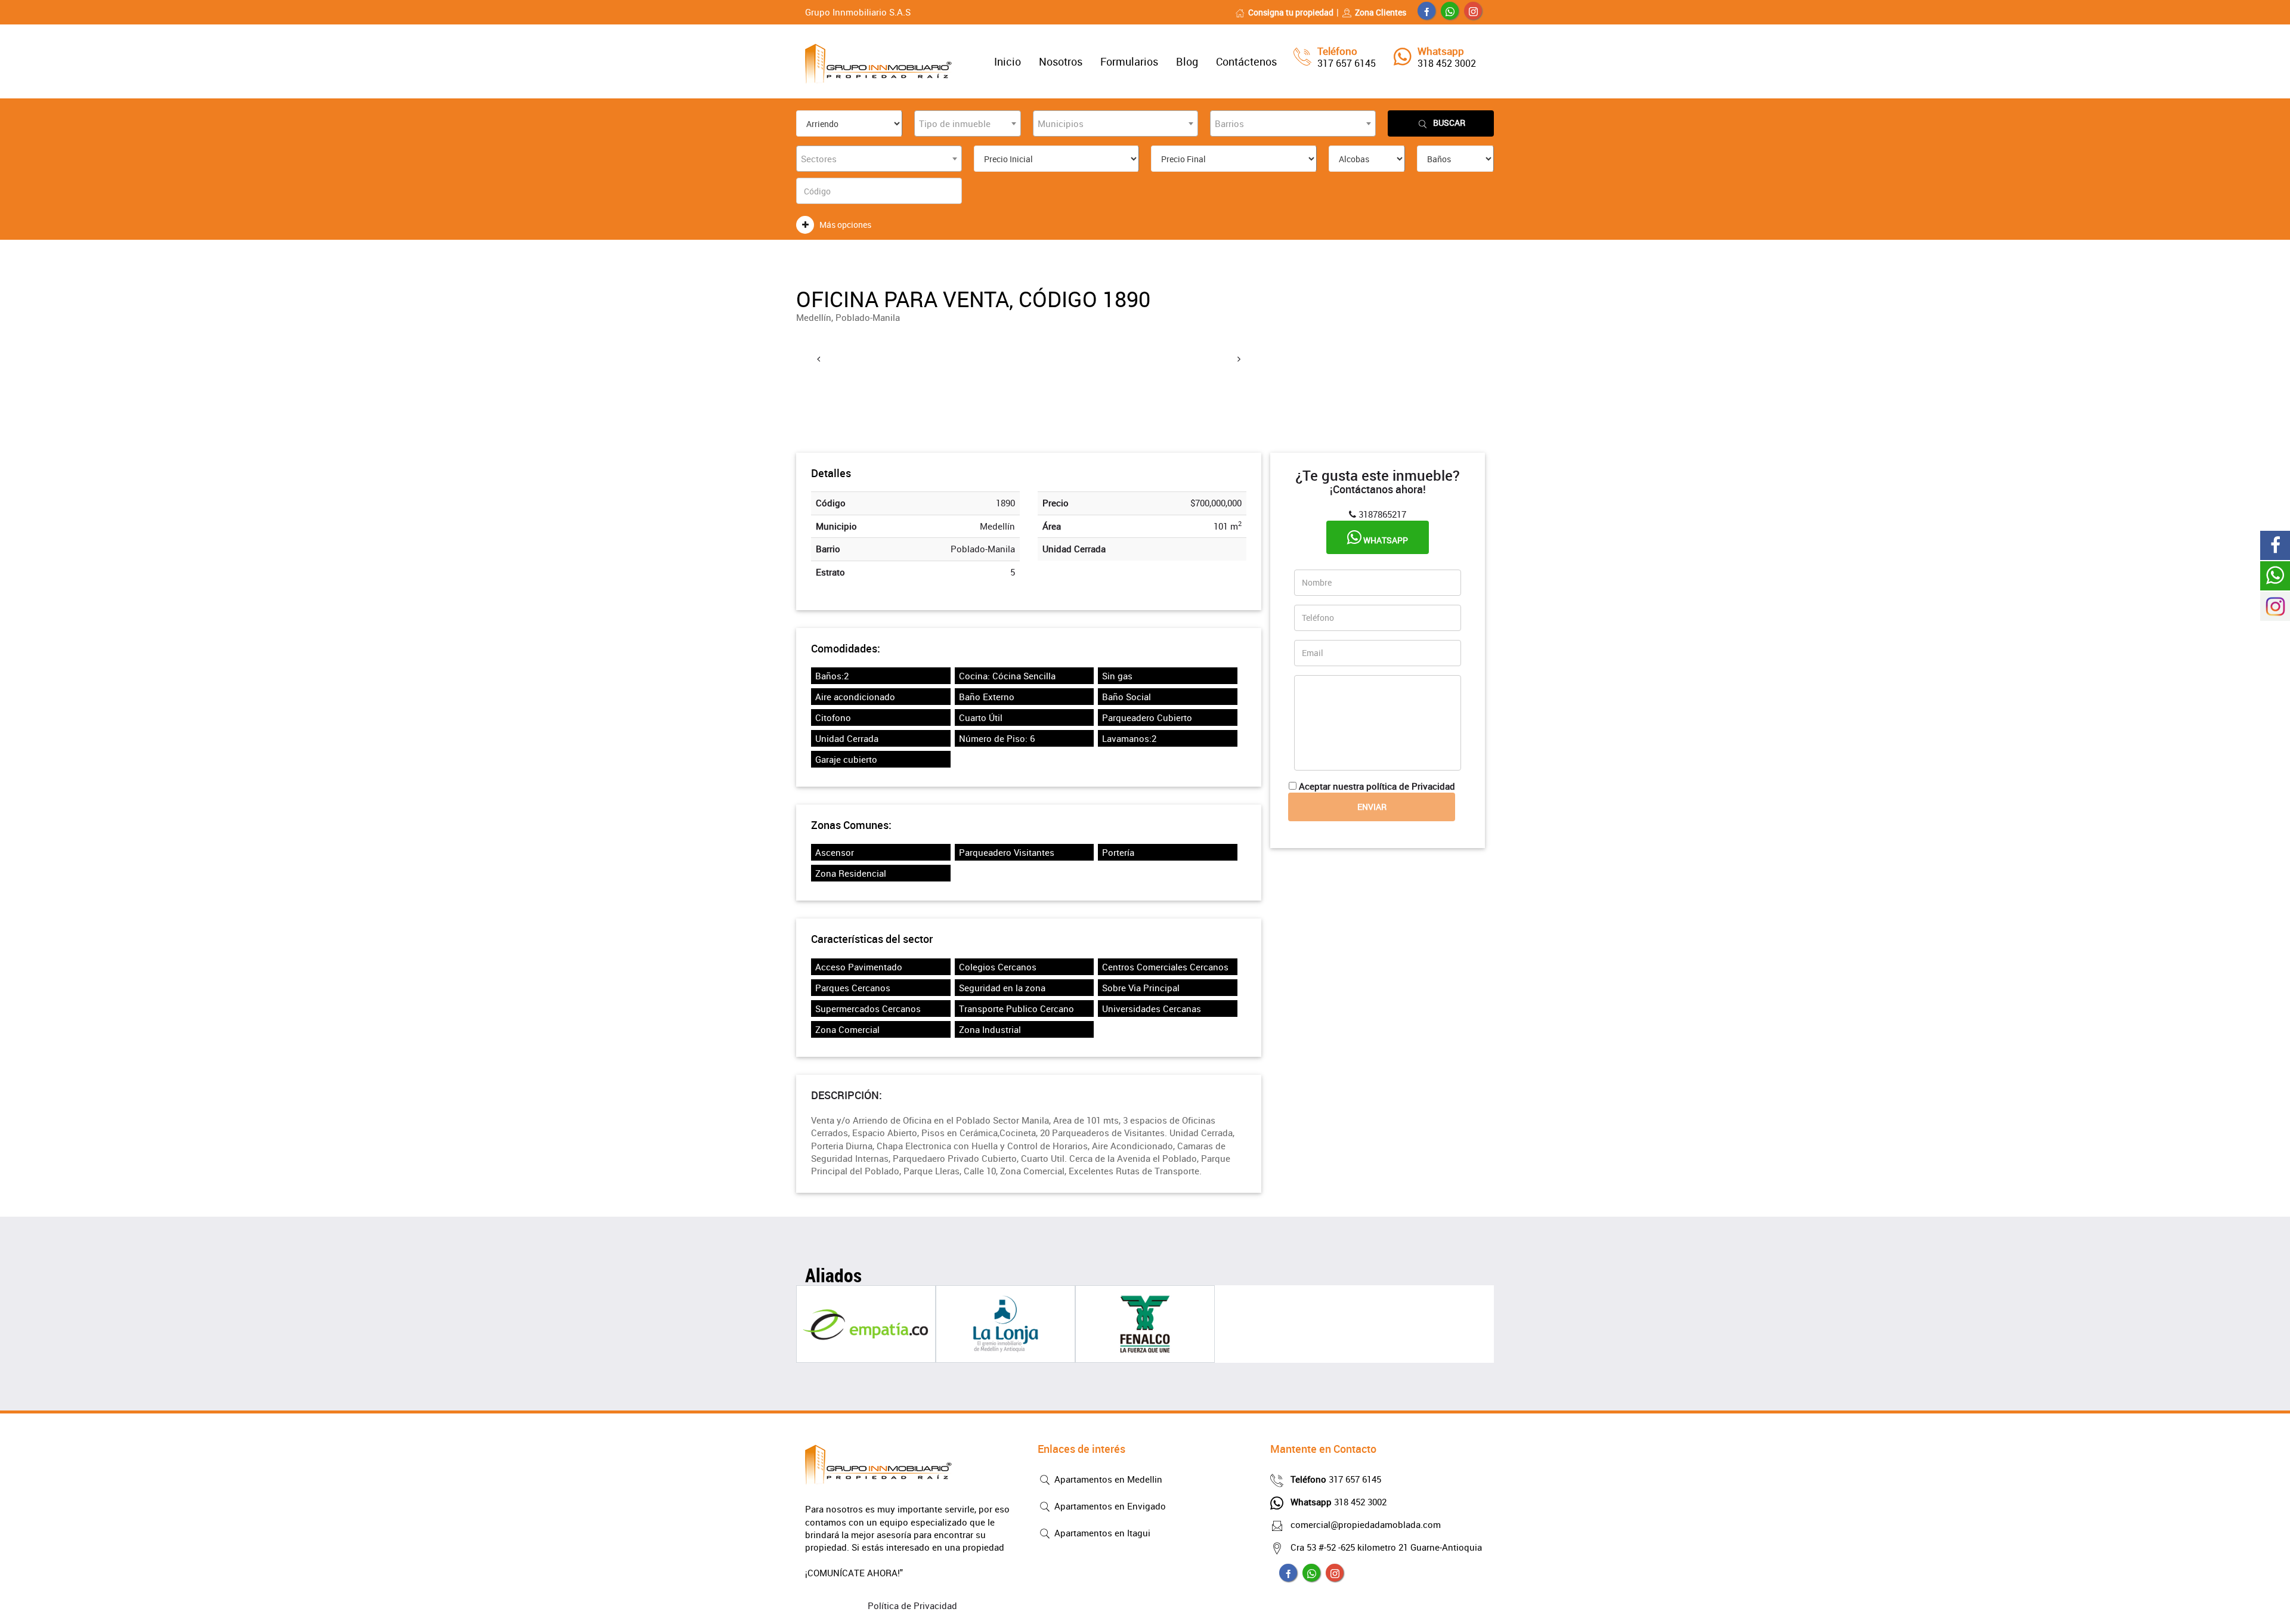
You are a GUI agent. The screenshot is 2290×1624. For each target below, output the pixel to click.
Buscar (1449, 123)
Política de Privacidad (912, 1606)
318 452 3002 (1447, 63)
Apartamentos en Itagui (1101, 1533)
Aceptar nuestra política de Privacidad (1377, 786)
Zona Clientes (1381, 12)
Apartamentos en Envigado (1109, 1506)
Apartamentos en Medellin (1107, 1479)
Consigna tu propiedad (1291, 12)
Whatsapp (1385, 540)
